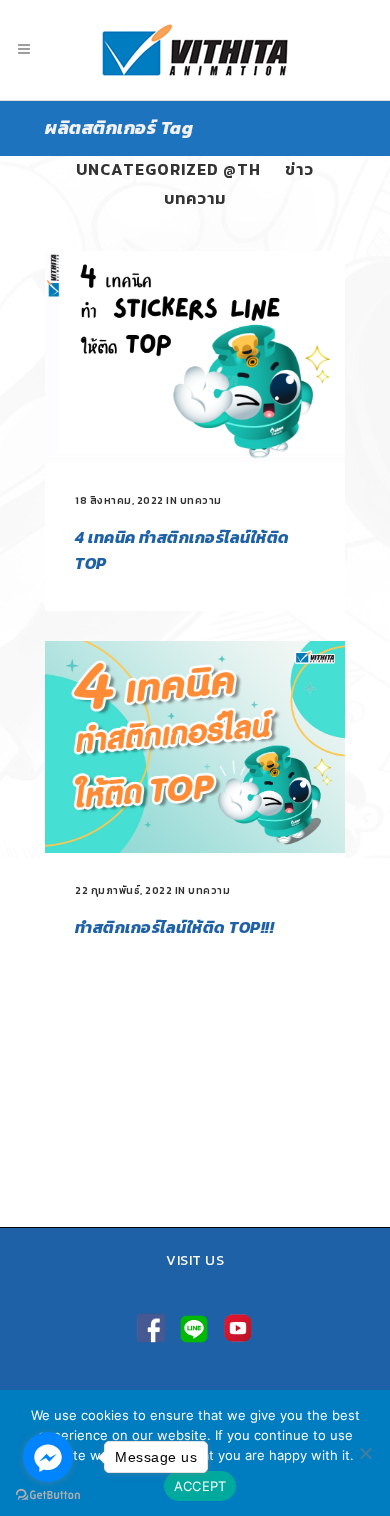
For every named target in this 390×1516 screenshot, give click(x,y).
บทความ (201, 500)
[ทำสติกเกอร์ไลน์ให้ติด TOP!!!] (195, 747)
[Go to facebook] (48, 1457)
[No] (365, 1453)
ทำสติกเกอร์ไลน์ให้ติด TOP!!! (174, 927)
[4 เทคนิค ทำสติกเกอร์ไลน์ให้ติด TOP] (195, 357)
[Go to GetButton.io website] (48, 1495)
